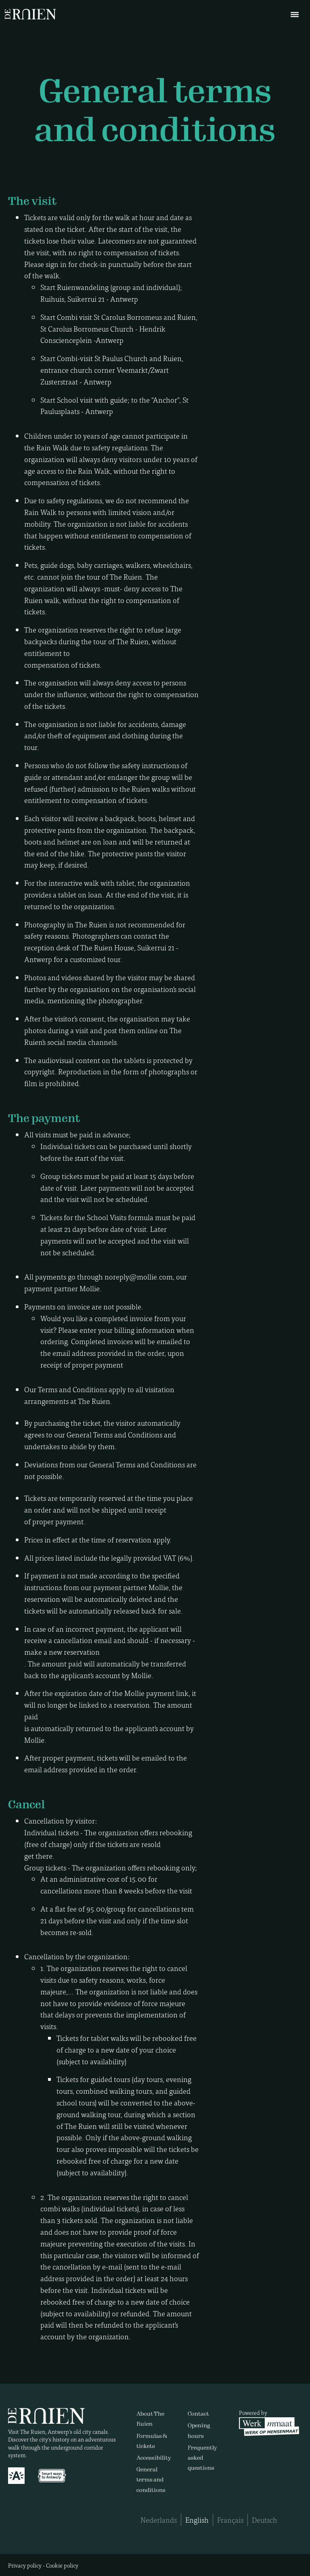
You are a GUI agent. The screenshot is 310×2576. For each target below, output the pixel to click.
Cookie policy (62, 2565)
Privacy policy (25, 2565)
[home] (37, 14)
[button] (289, 14)
